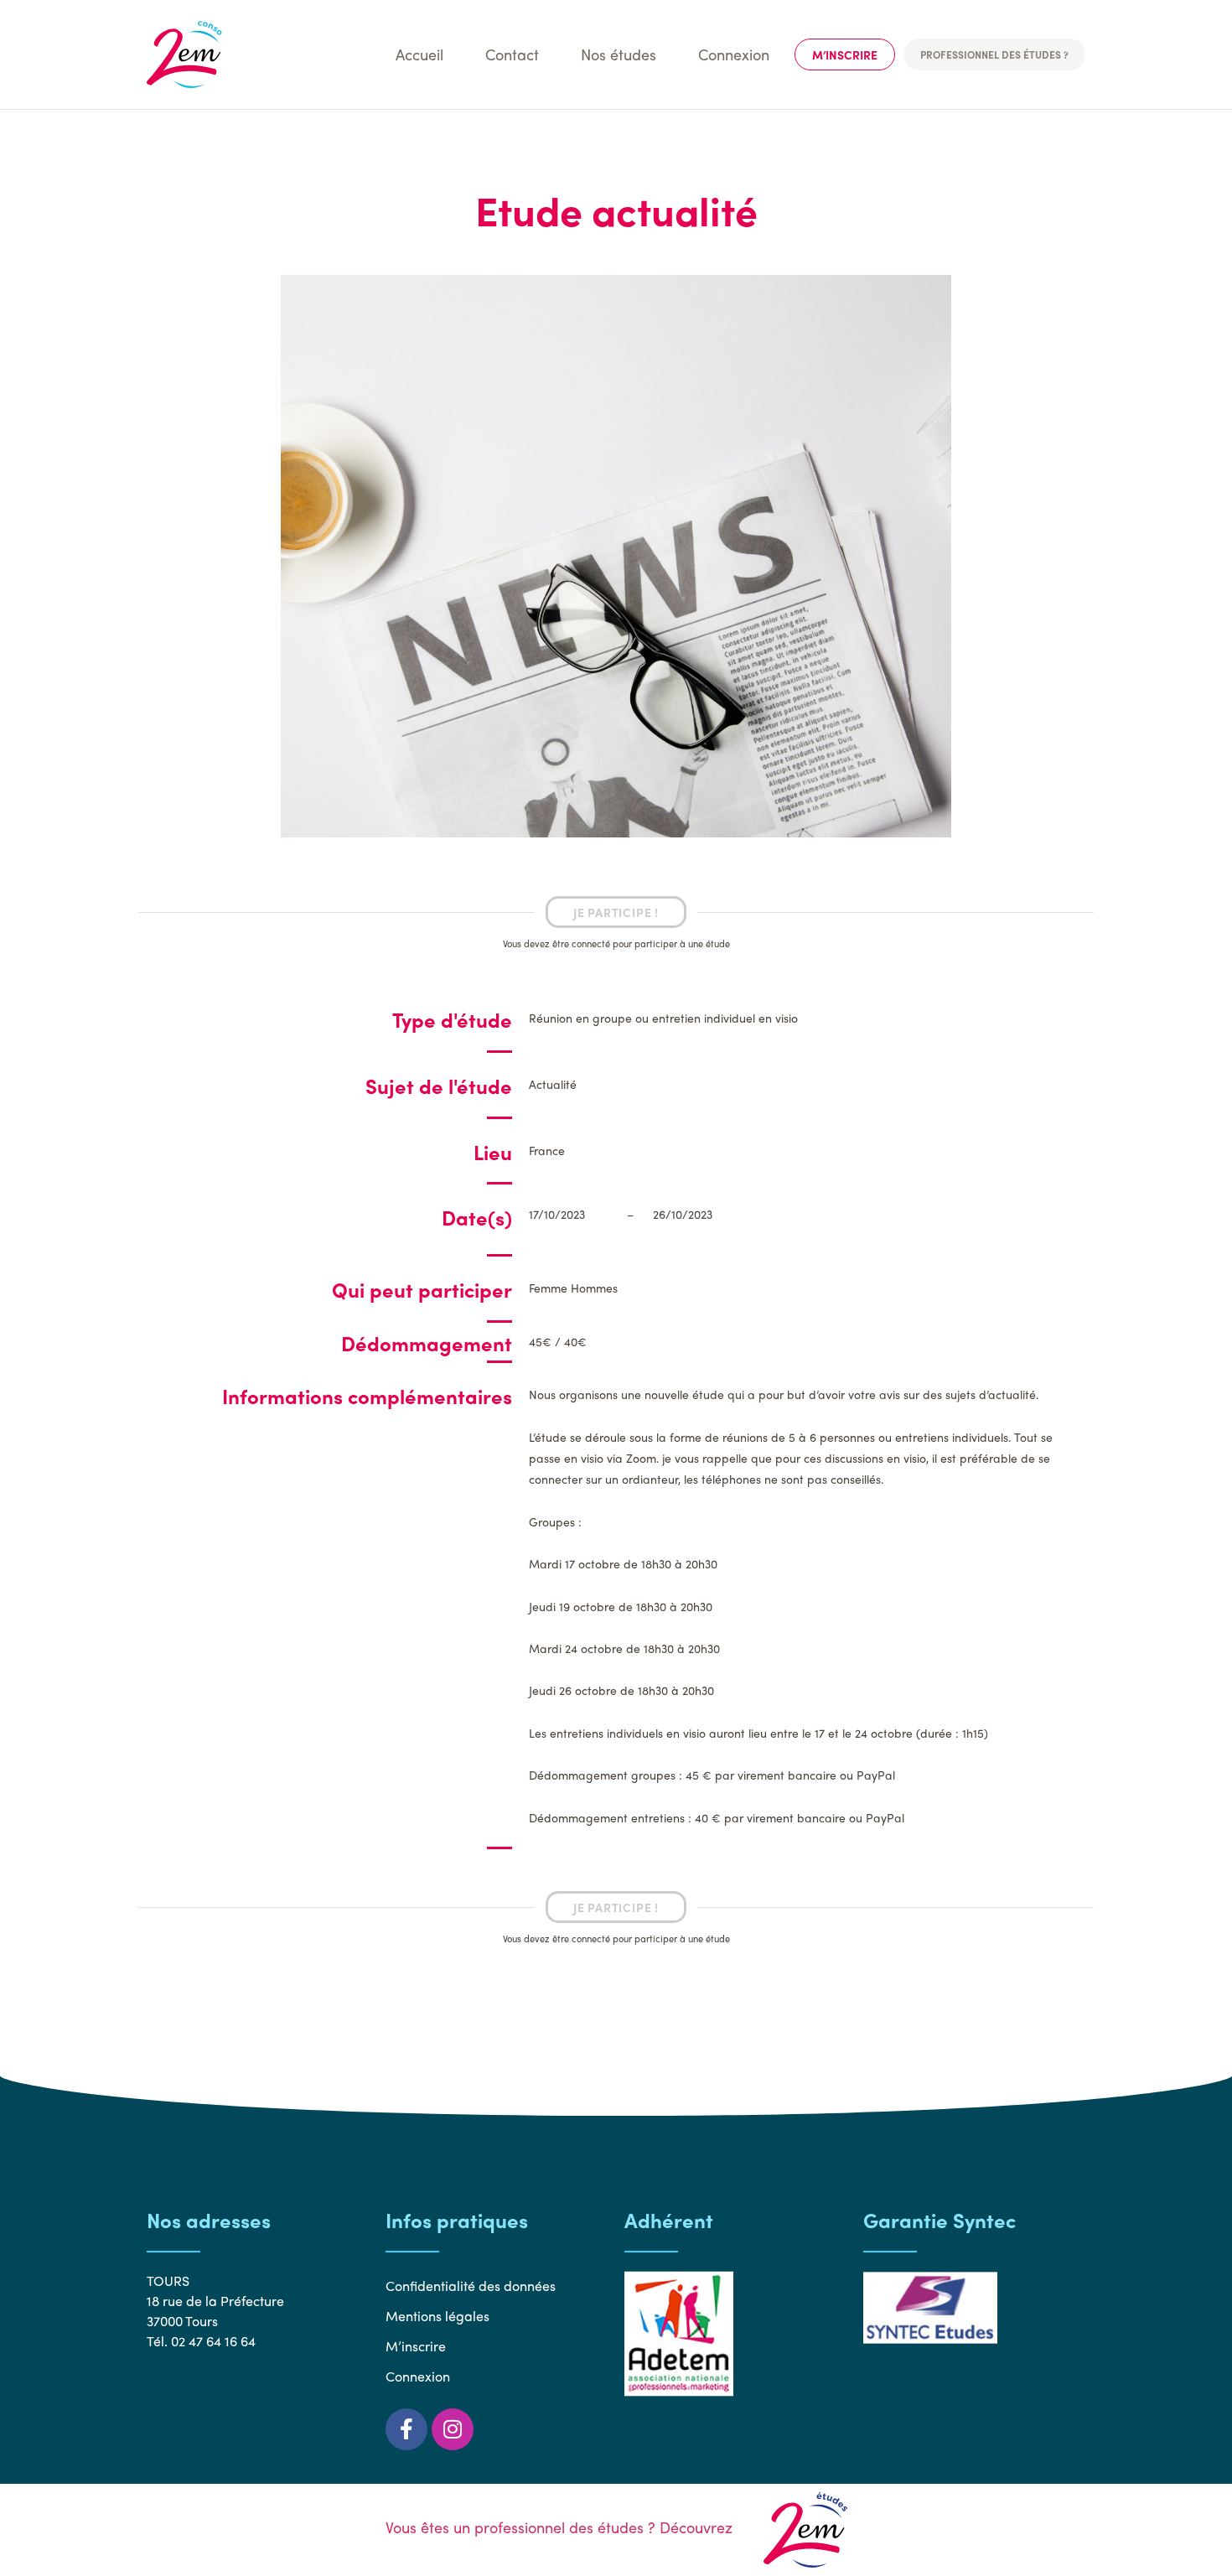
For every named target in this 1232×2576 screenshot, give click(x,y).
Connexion (734, 54)
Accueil (419, 54)
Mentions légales (437, 2316)
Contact (512, 54)
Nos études (619, 54)
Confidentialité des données (471, 2286)
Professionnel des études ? (994, 54)
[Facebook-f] (406, 2429)
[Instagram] (453, 2429)
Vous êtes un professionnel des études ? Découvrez (561, 2527)
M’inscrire (845, 54)
